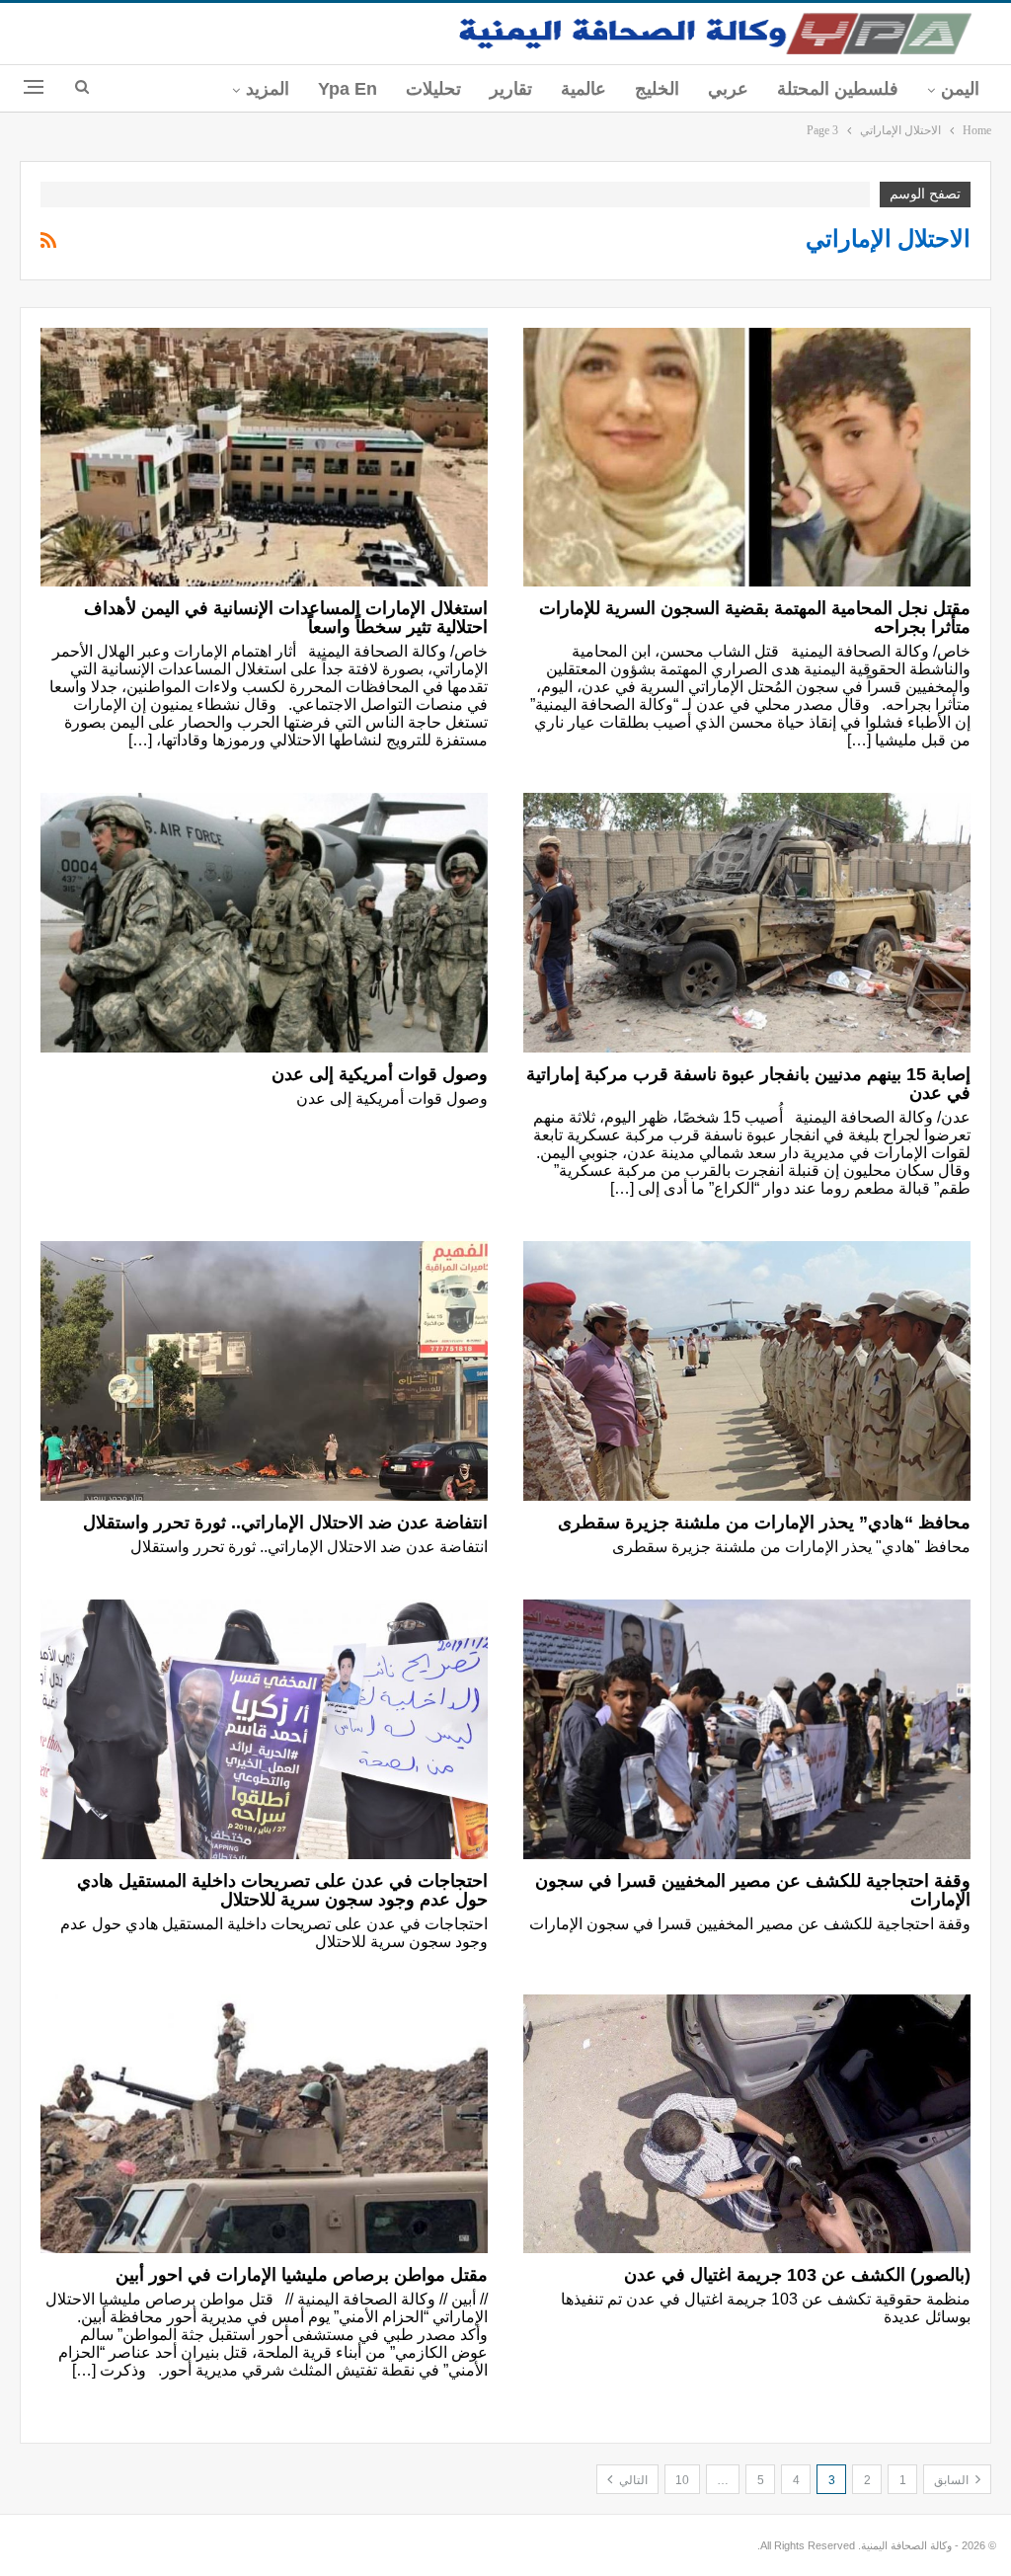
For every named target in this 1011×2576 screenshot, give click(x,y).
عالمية (583, 89)
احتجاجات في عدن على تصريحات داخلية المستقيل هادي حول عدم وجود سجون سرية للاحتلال (282, 1890)
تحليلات (433, 89)
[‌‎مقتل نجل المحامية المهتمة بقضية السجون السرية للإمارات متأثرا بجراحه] (747, 458)
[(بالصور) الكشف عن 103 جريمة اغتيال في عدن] (747, 2124)
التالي (632, 2480)
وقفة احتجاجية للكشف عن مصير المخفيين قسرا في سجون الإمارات (753, 1890)
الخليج (657, 89)
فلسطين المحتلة (838, 89)
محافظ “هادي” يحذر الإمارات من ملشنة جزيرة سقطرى (764, 1522)
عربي (728, 89)
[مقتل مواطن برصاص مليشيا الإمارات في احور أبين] (264, 2124)
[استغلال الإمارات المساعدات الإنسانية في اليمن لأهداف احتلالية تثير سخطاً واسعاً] (264, 458)
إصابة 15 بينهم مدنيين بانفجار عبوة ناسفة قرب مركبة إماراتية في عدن (748, 1084)
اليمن (960, 89)
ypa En (348, 89)
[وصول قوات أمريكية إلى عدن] (264, 923)
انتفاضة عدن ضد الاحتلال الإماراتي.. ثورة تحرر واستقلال (285, 1522)
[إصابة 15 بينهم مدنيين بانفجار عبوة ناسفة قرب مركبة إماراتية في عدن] (747, 923)
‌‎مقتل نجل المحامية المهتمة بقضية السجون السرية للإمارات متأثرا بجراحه (755, 618)
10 (682, 2480)
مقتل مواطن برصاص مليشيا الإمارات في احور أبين (302, 2275)
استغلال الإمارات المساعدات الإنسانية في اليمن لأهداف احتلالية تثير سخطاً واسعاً (286, 618)
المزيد (268, 89)
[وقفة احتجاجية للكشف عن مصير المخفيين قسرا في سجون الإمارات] (747, 1729)
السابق (953, 2480)
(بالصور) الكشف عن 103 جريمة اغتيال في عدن (797, 2275)
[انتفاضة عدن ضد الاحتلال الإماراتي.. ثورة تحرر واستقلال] (264, 1371)
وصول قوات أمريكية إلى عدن (380, 1074)
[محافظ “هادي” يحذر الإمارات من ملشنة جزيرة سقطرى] (747, 1371)
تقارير (511, 89)
